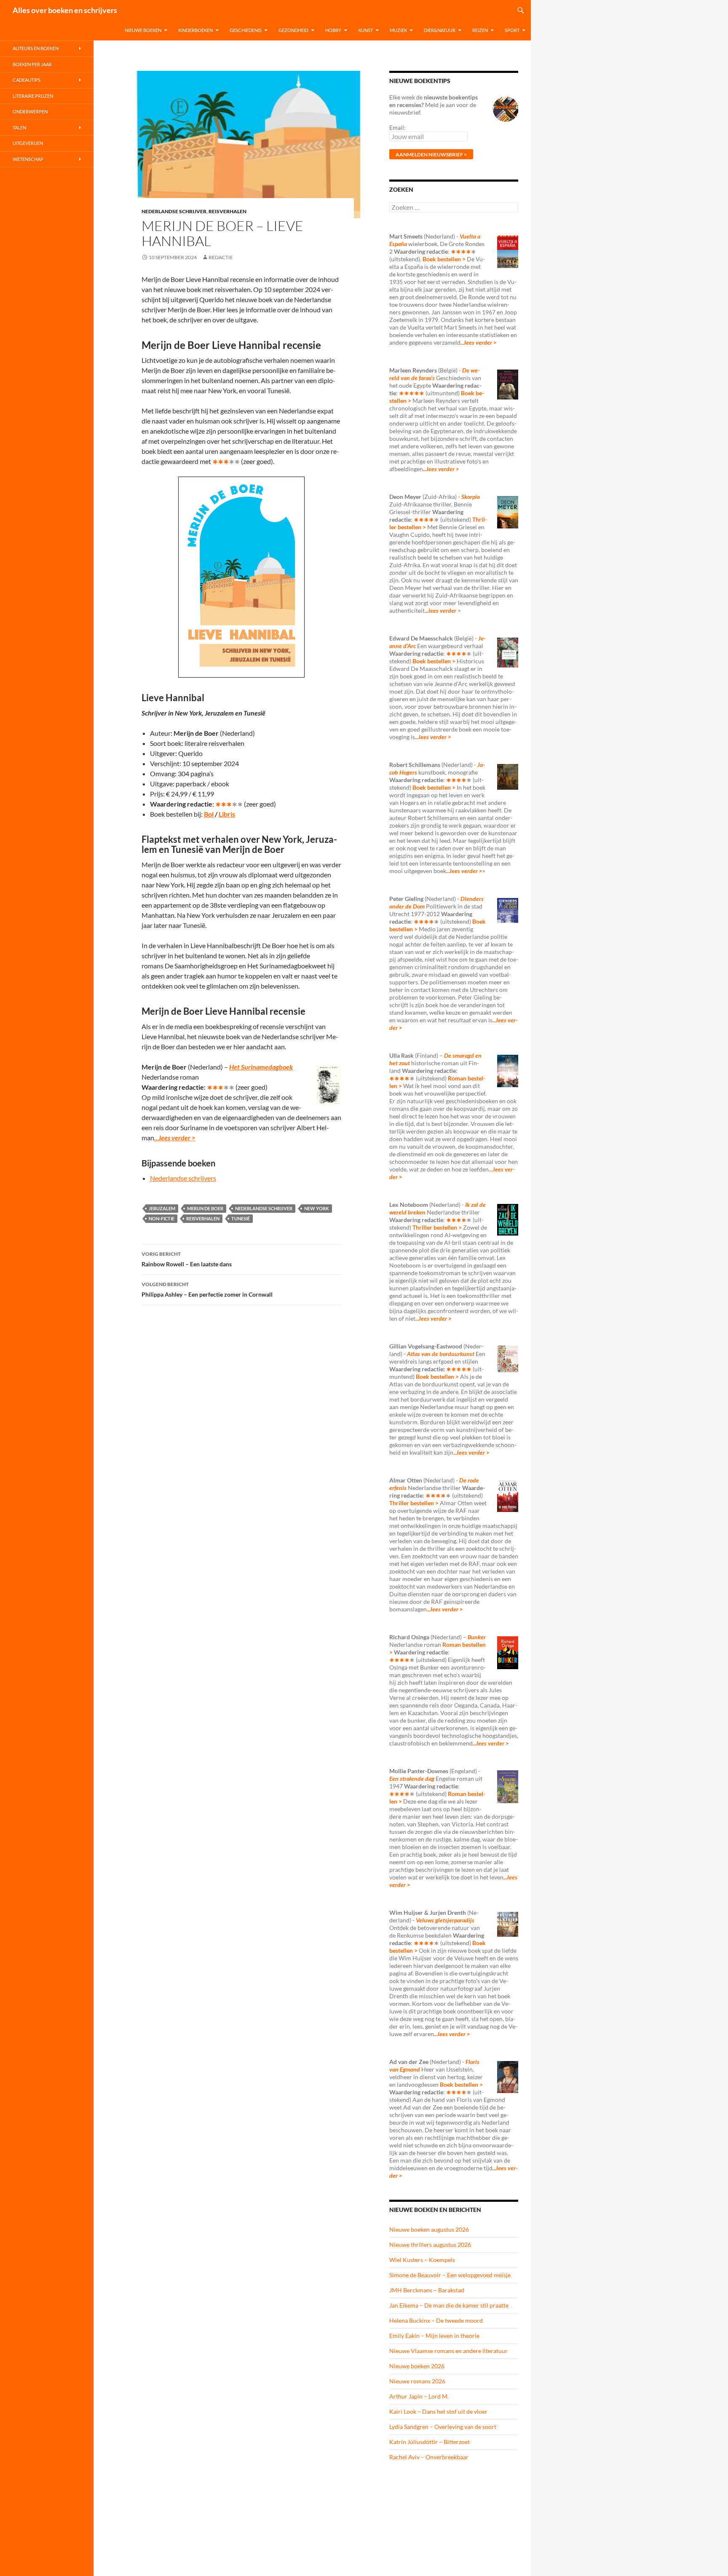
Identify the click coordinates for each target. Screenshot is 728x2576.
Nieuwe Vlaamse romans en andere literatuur (448, 2351)
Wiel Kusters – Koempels (422, 2260)
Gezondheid (293, 30)
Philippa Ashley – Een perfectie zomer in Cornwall (207, 1289)
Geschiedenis (246, 30)
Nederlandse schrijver (264, 1208)
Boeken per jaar (32, 64)
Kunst (365, 30)
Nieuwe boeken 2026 (417, 2366)
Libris (227, 814)
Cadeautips (27, 80)
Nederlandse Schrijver (174, 211)
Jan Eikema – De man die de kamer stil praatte (449, 2305)
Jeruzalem (162, 1208)
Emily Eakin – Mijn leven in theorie (434, 2336)
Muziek (398, 30)
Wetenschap (28, 159)
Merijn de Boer (205, 1208)
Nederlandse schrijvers (183, 1178)
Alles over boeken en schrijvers (65, 10)
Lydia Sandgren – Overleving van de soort (443, 2427)
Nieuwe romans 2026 (417, 2381)
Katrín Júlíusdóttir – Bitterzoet (430, 2442)
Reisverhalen (227, 211)
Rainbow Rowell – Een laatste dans (187, 1259)
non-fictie (162, 1218)
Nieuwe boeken (143, 30)
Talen (19, 127)
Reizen (480, 30)
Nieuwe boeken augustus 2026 (429, 2229)
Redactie (221, 257)
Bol (209, 814)
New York (317, 1208)
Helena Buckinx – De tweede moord (436, 2320)
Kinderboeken (195, 30)
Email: (397, 127)
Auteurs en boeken (36, 48)
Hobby (333, 30)
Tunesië (241, 1218)
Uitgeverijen (28, 143)
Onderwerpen (30, 111)
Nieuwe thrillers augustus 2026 (430, 2245)
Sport (512, 30)
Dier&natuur (440, 30)
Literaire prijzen (33, 96)
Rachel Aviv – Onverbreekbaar (429, 2457)
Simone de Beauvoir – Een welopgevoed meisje (450, 2275)
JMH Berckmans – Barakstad (427, 2290)
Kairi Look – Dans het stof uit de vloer (438, 2411)
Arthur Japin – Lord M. (419, 2396)
